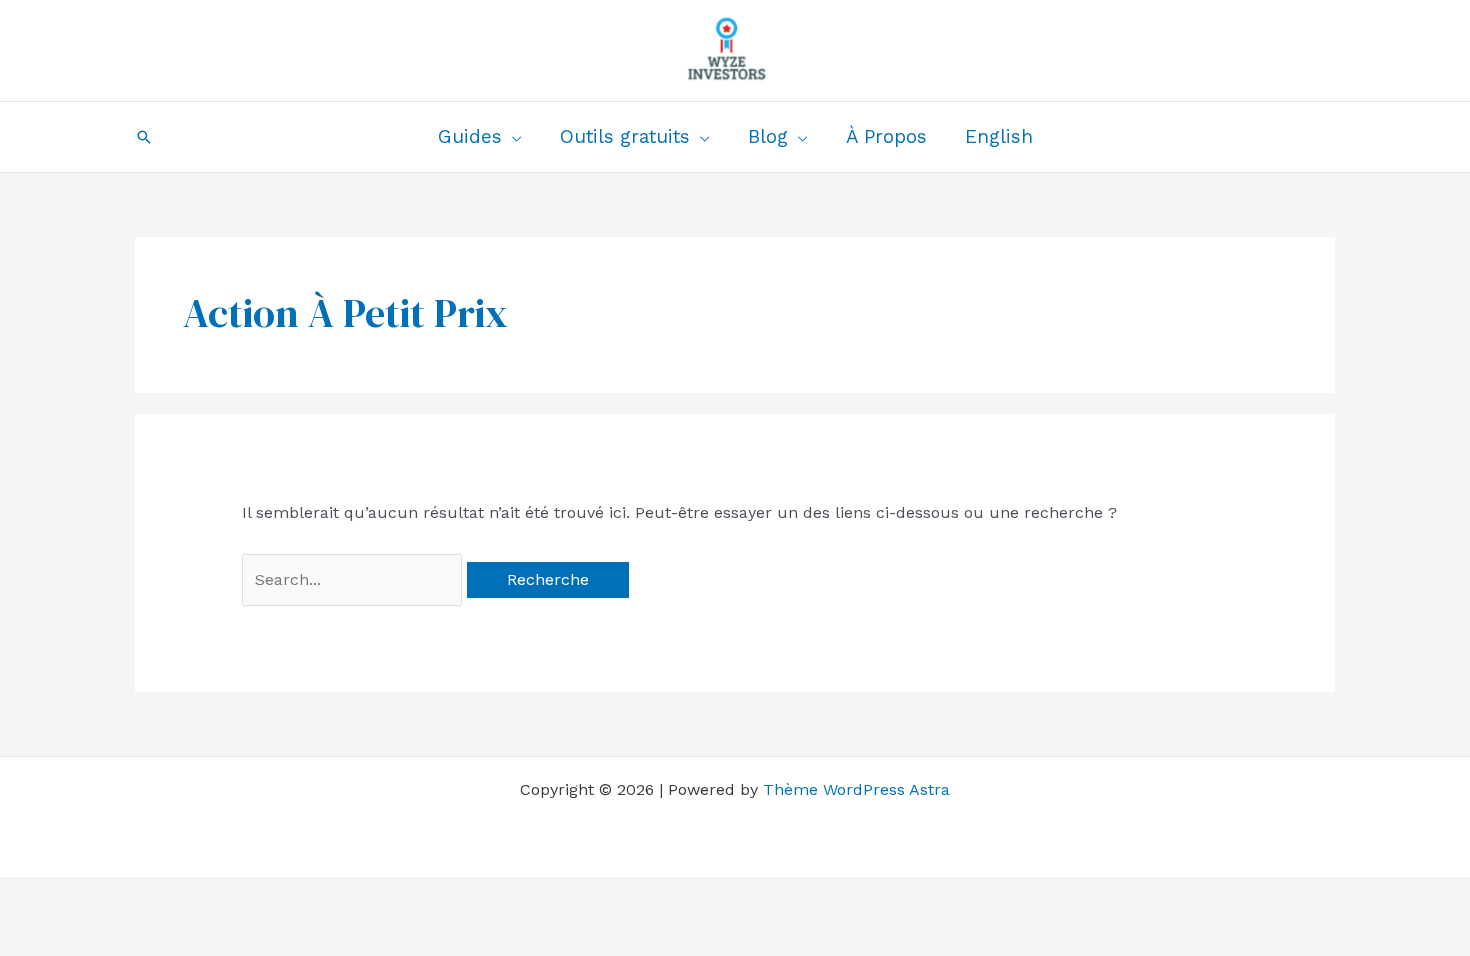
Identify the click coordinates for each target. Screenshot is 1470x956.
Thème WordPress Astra (856, 789)
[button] (144, 137)
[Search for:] (354, 579)
